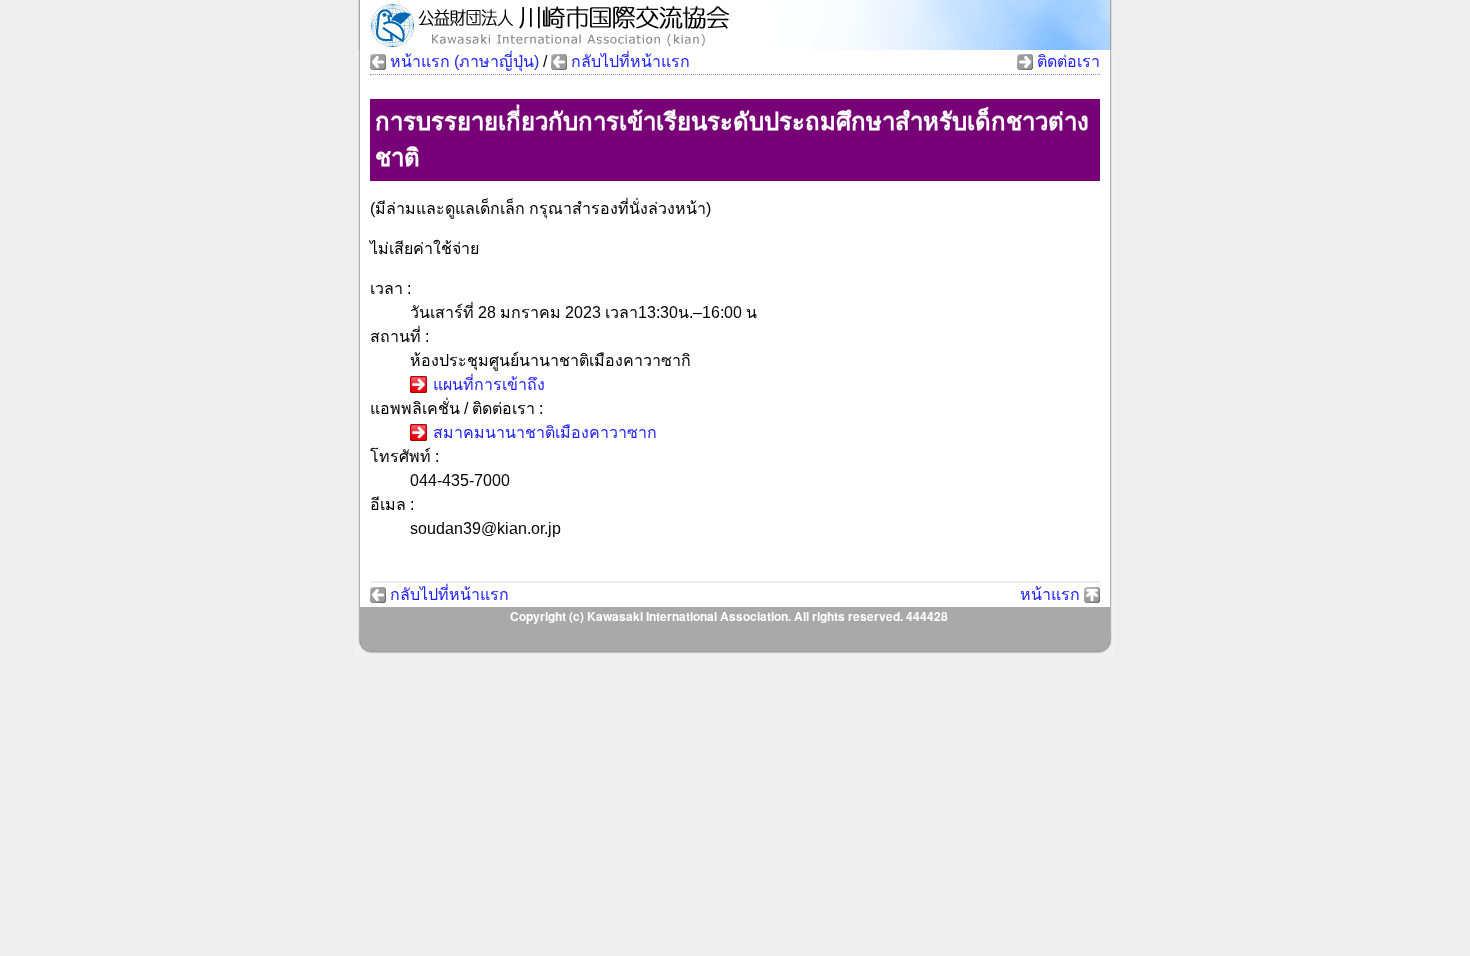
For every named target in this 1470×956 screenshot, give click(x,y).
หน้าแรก (1050, 594)
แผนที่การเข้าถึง (489, 384)
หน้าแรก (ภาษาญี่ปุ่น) (464, 61)
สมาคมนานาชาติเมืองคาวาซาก (545, 432)
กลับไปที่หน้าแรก (630, 61)
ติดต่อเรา (1068, 61)
